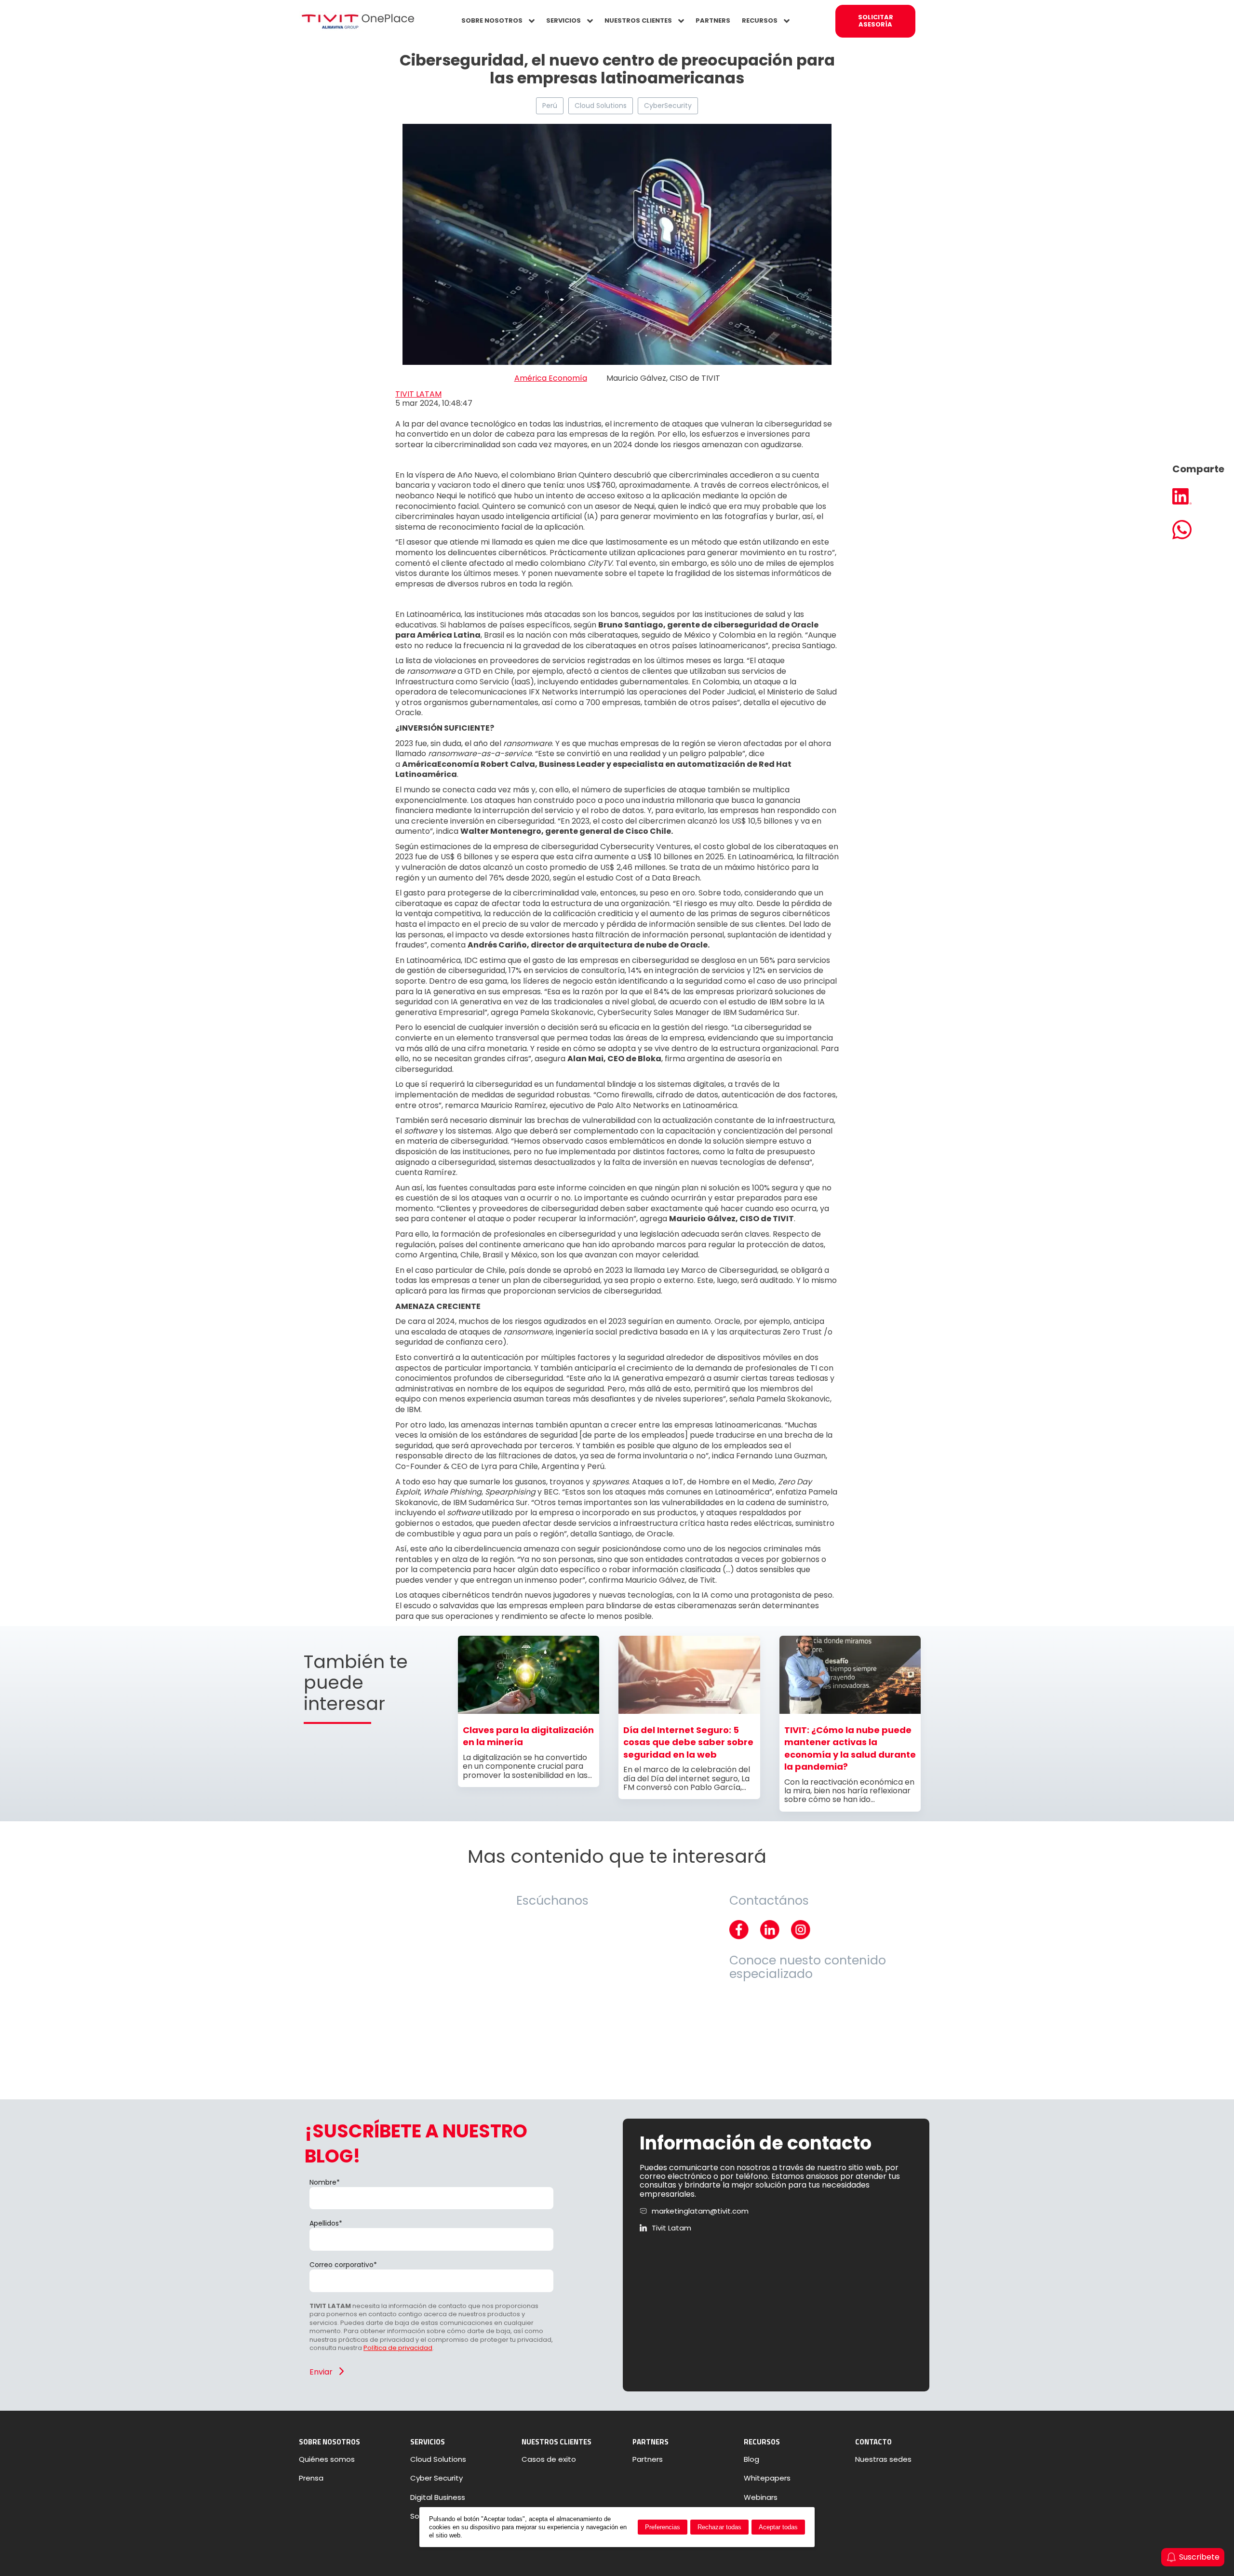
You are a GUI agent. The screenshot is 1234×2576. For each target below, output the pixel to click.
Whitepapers (767, 2478)
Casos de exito (549, 2459)
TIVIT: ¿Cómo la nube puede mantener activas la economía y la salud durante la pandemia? (850, 1748)
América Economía (551, 378)
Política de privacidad (398, 2348)
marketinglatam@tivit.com (700, 2211)
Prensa (311, 2478)
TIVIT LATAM (418, 394)
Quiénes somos (327, 2459)
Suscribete (1199, 2557)
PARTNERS (713, 20)
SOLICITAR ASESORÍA (876, 21)
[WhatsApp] (1198, 531)
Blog (751, 2459)
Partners (648, 2459)
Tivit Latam (671, 2228)
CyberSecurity (668, 106)
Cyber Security (436, 2478)
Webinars (761, 2497)
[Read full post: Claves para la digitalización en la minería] (529, 1711)
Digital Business (438, 2497)
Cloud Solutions (601, 106)
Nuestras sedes (883, 2459)
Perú (550, 106)
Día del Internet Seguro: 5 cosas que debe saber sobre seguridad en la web (688, 1742)
